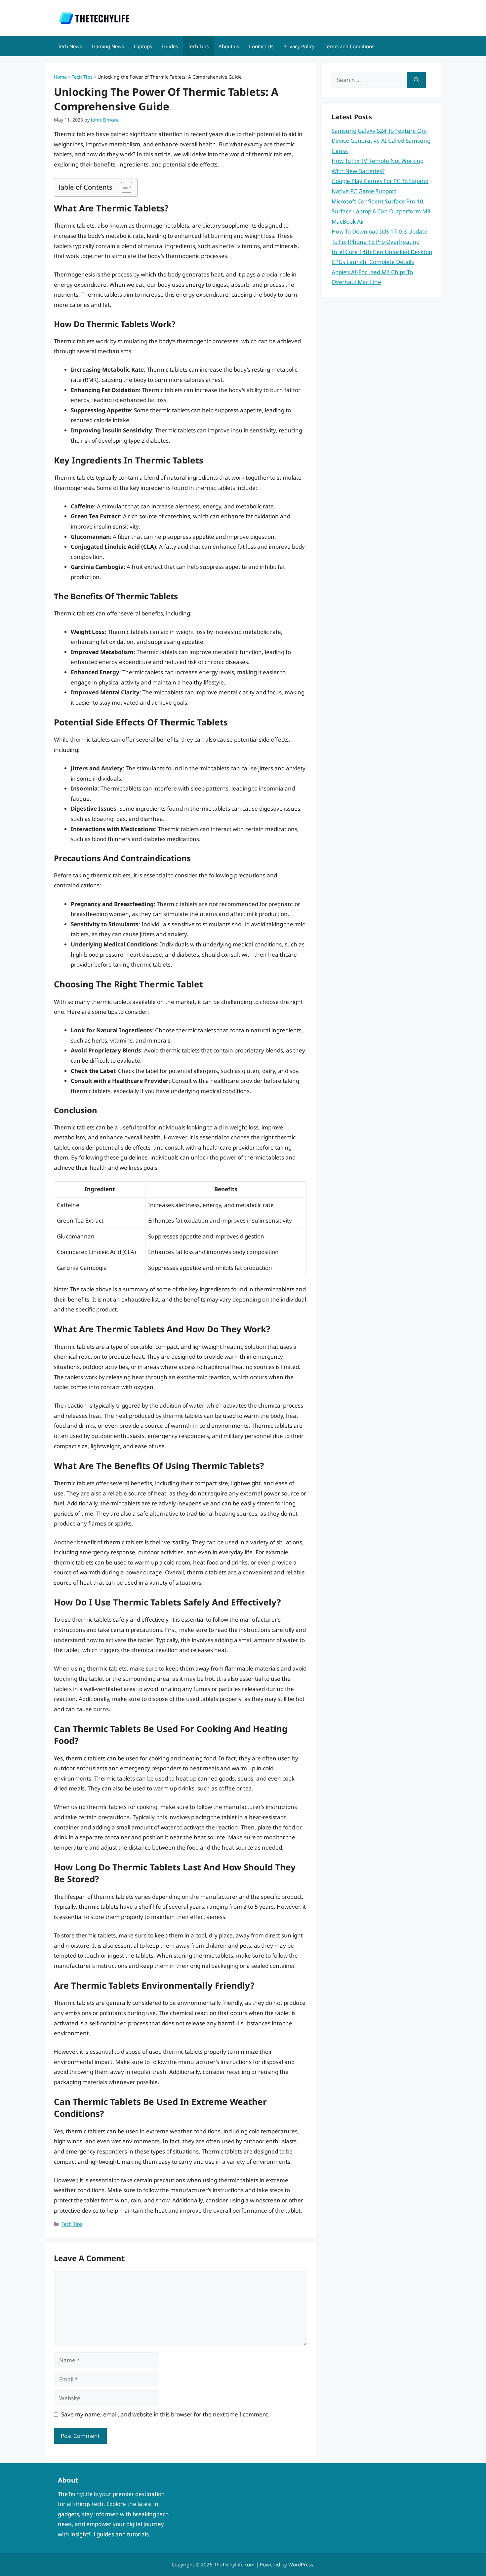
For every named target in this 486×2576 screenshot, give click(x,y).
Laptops (143, 46)
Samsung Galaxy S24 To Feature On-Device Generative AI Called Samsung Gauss (381, 141)
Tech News (70, 46)
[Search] (416, 80)
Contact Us (261, 46)
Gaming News (108, 46)
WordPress (301, 2564)
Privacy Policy (299, 46)
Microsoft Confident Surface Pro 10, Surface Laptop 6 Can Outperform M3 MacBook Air (381, 211)
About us (229, 46)
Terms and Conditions (349, 46)
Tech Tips (198, 46)
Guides (170, 46)
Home (60, 77)
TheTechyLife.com (234, 2564)
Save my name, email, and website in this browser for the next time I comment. (165, 2414)
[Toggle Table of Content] (123, 187)
